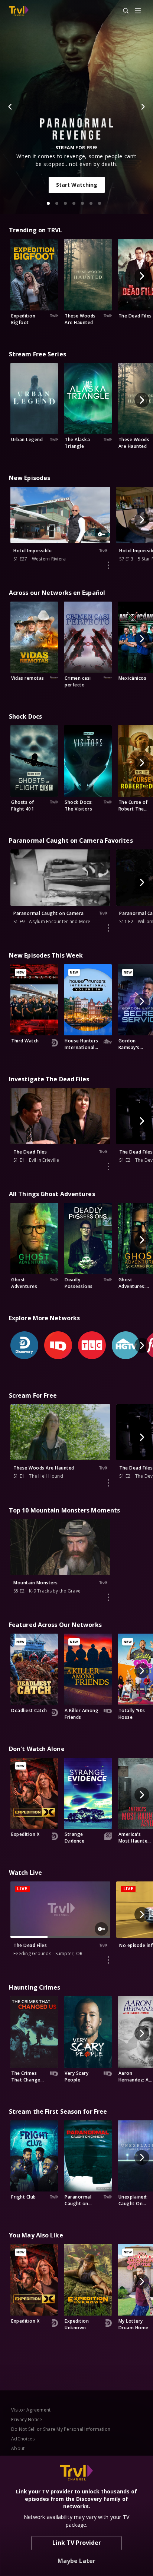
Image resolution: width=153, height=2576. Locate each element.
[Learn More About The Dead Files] (108, 1166)
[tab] (48, 203)
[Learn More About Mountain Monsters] (108, 1597)
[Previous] (10, 107)
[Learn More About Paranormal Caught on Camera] (108, 928)
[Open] (138, 11)
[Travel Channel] (19, 11)
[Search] (123, 11)
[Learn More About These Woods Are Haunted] (108, 1483)
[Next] (143, 107)
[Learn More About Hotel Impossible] (108, 565)
